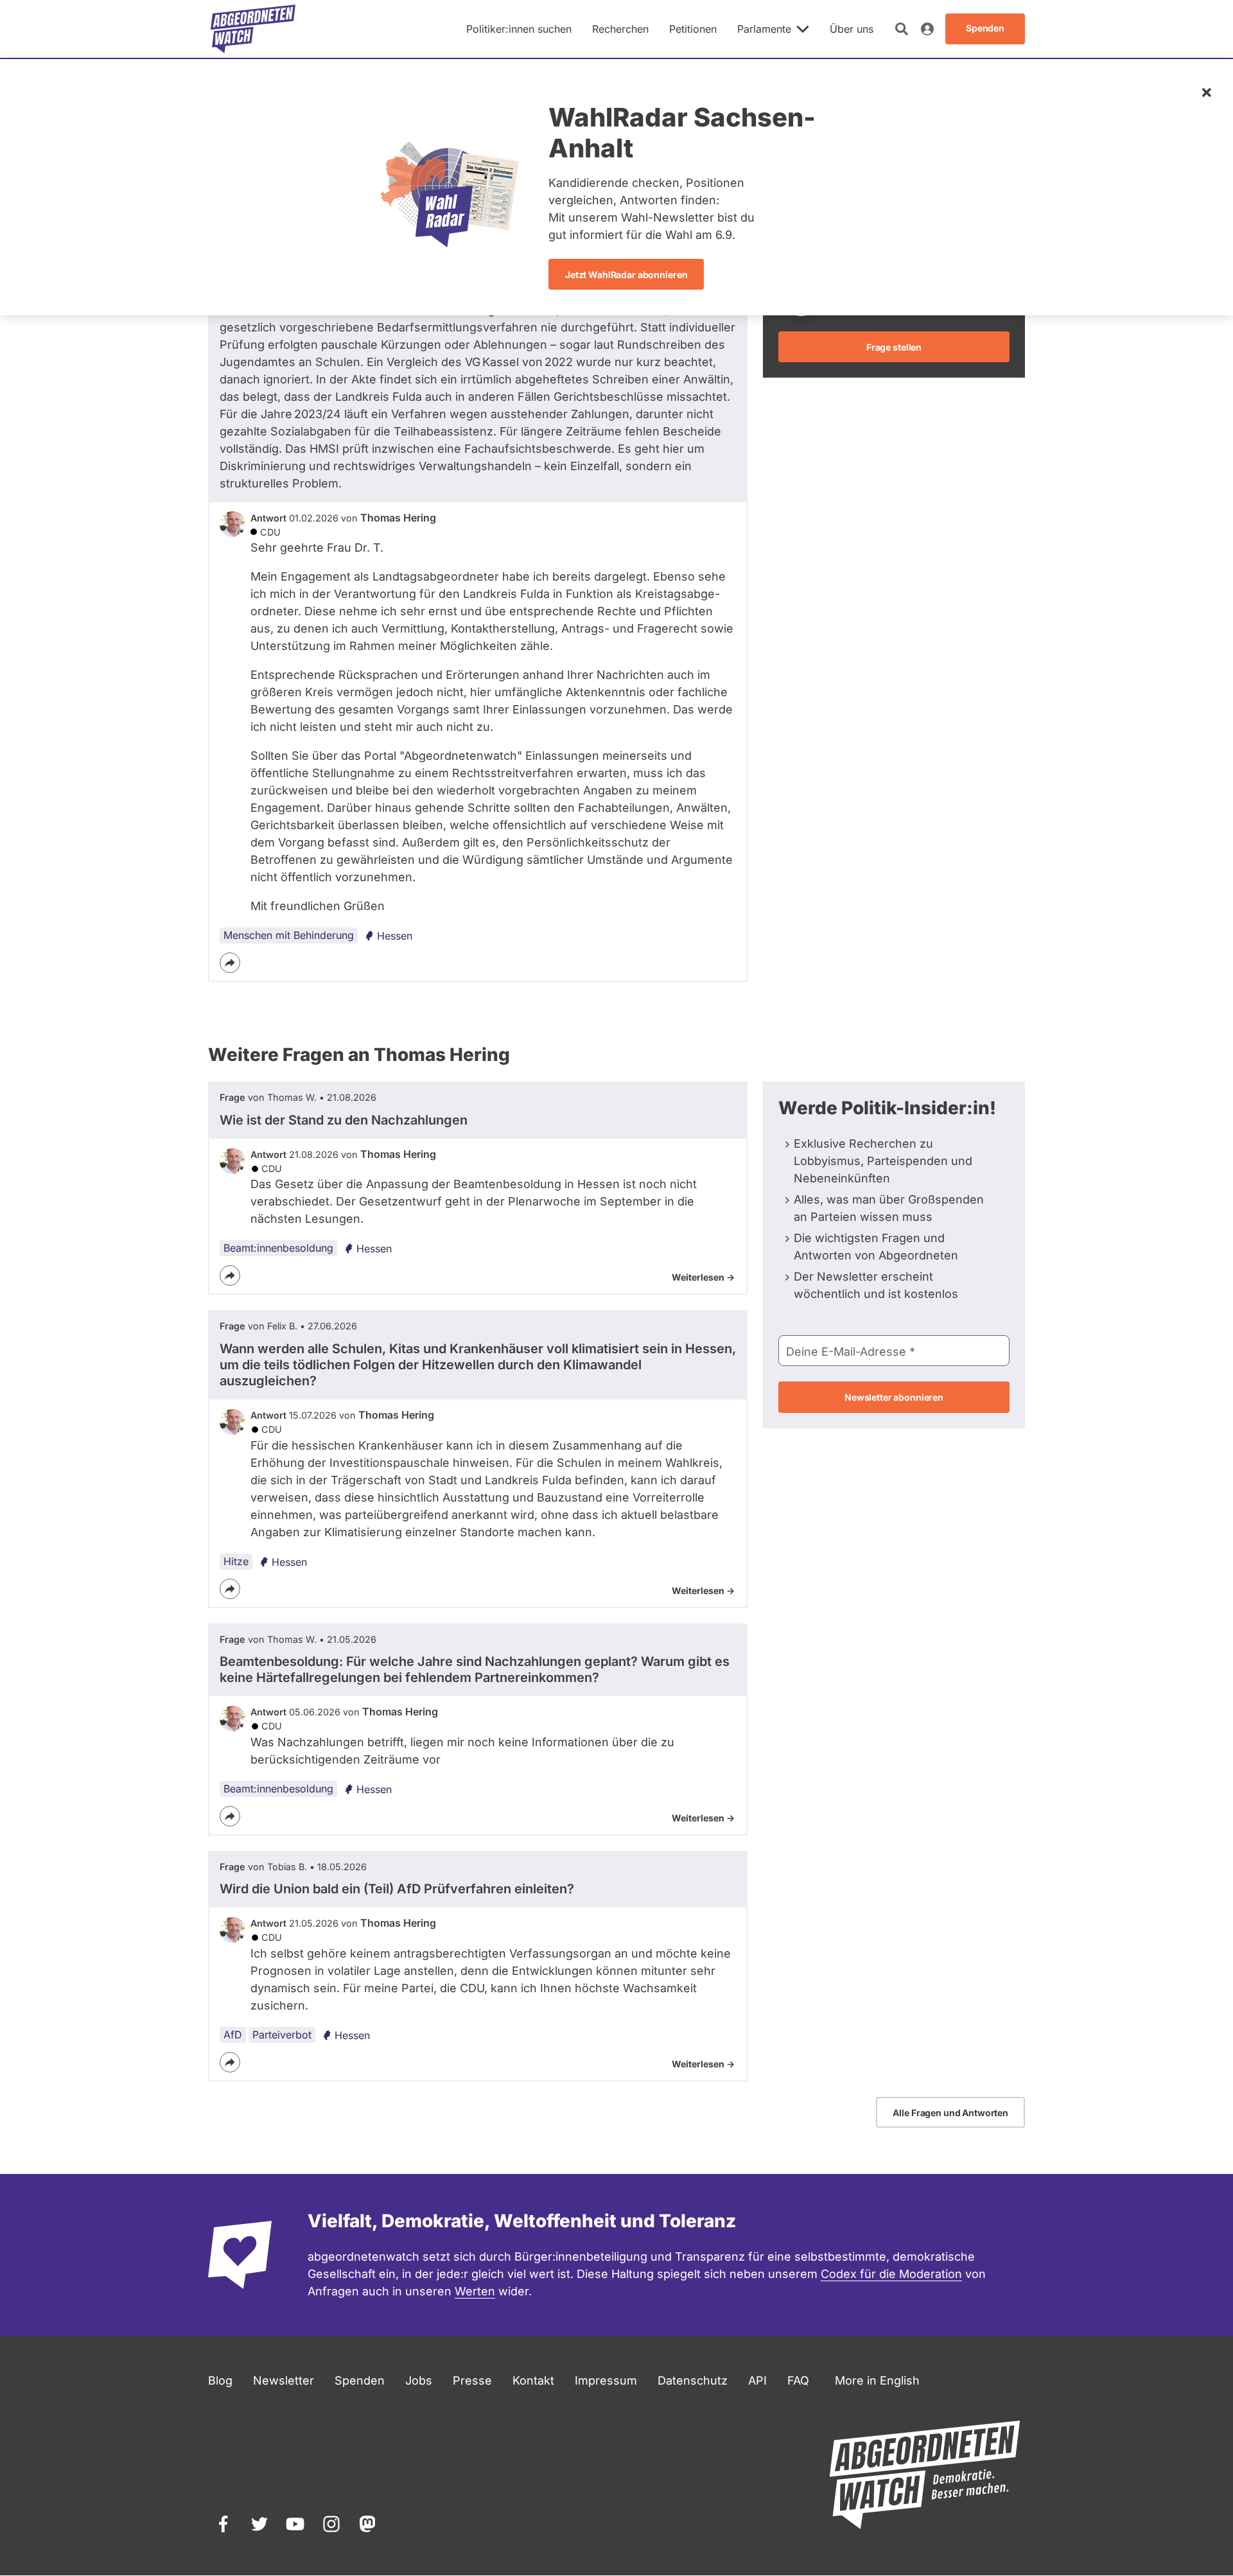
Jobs (419, 2380)
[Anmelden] (927, 29)
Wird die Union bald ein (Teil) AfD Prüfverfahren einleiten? (397, 1889)
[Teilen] (230, 963)
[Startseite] (253, 29)
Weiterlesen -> (703, 1277)
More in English (877, 2380)
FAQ (798, 2380)
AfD (233, 2035)
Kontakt (533, 2380)
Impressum (606, 2380)
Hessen (395, 936)
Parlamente (764, 29)
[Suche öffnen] (902, 29)
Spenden (360, 2380)
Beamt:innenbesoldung (278, 1248)
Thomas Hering (398, 518)
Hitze (236, 1561)
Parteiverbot (282, 2035)
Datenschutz (693, 2380)
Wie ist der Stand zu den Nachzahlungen (344, 1120)
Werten (475, 2291)
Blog (220, 2380)
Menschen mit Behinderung (289, 935)
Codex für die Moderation (891, 2274)
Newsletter (284, 2380)
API (757, 2380)
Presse (472, 2380)
